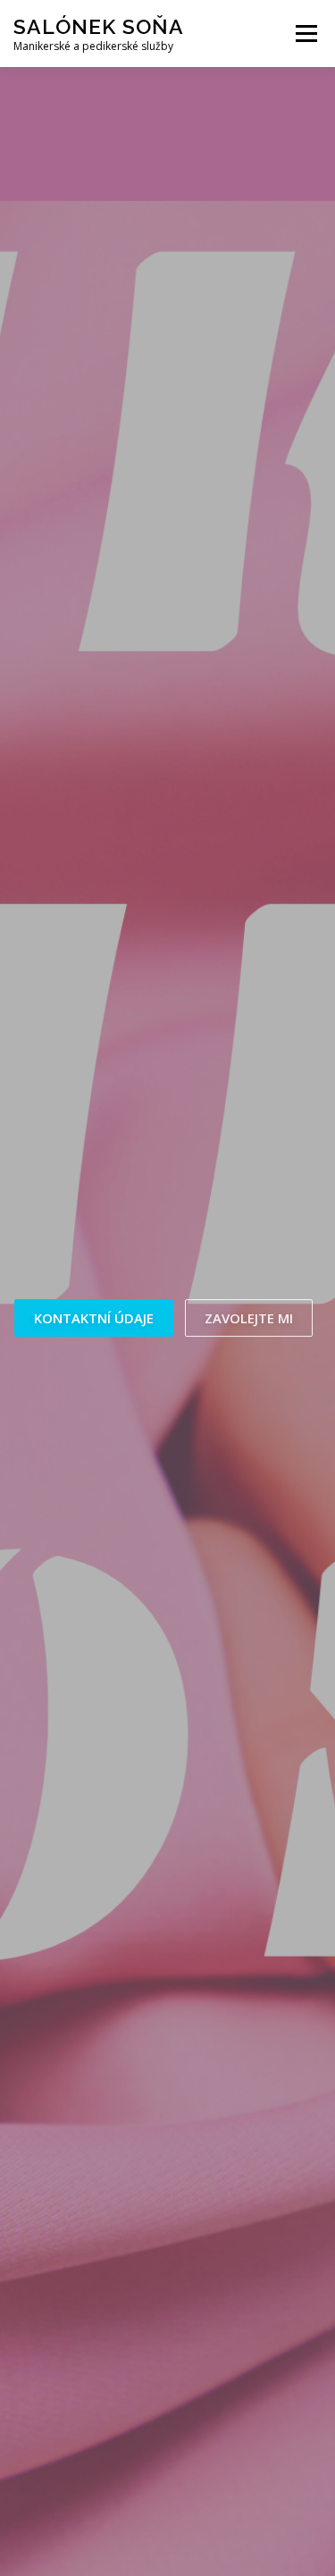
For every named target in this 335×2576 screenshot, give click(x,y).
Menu (305, 34)
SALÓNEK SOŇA (99, 26)
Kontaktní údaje (94, 1318)
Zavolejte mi (249, 1318)
